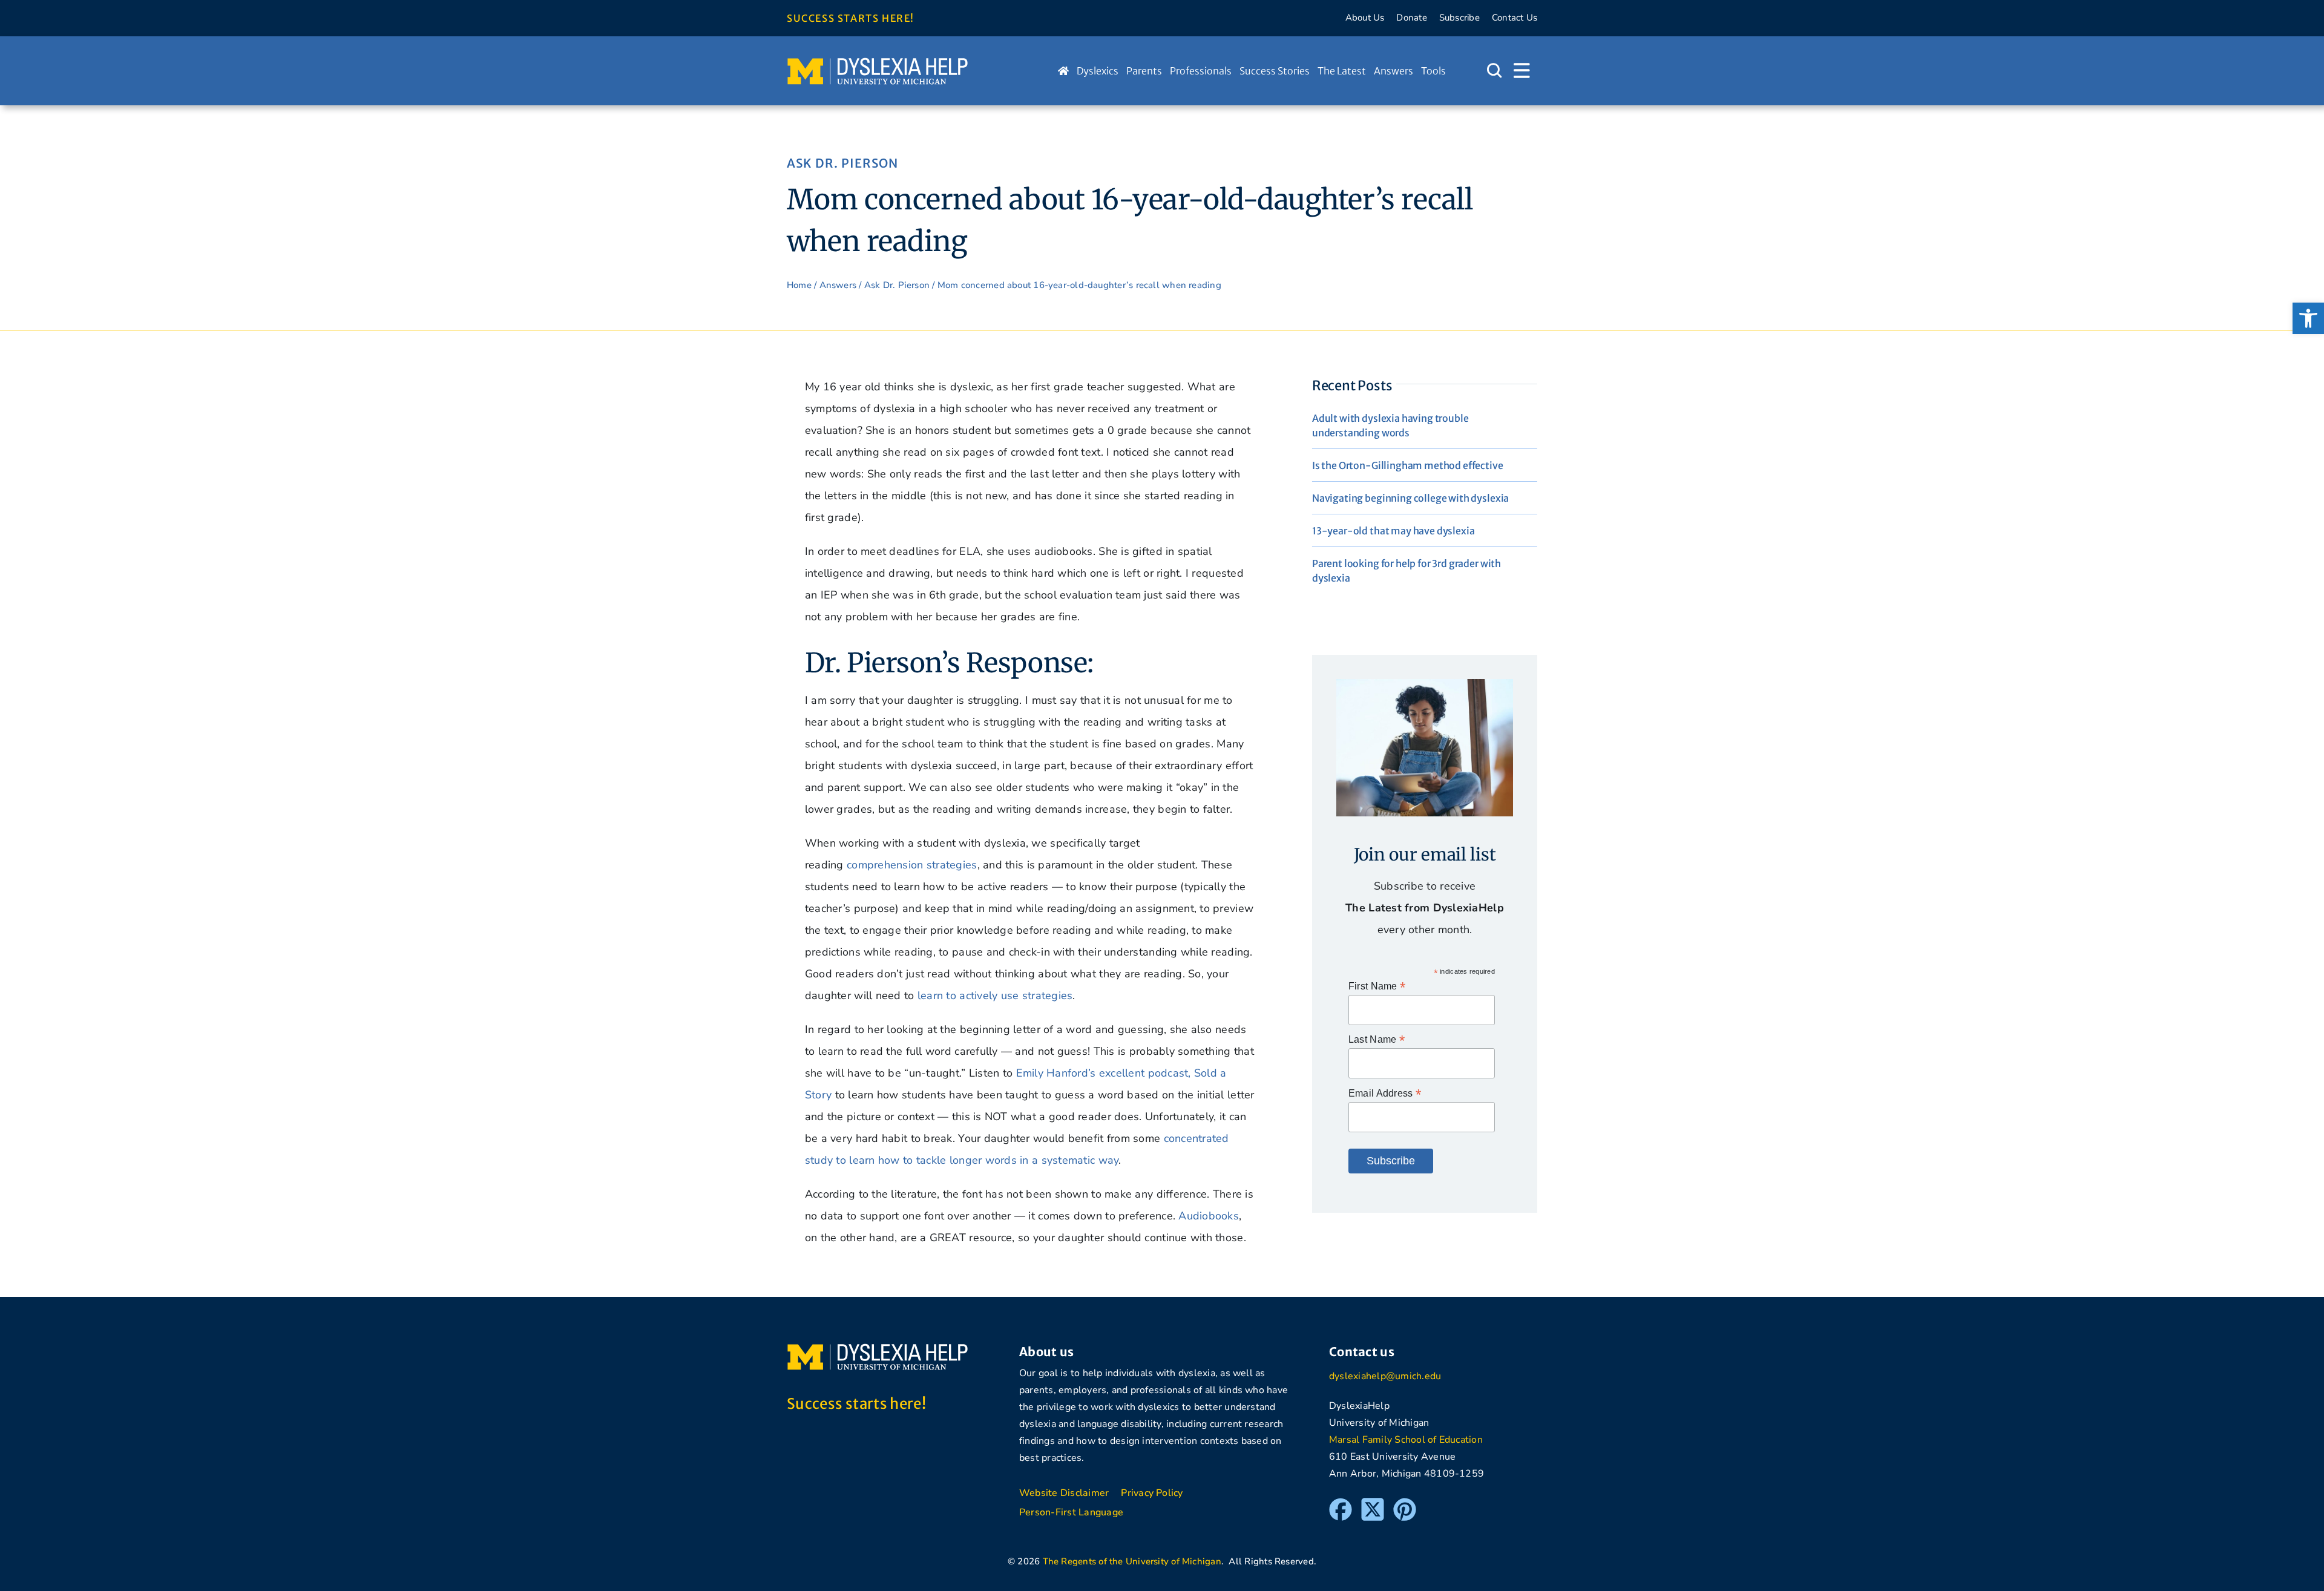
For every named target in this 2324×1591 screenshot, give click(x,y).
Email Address (1385, 1093)
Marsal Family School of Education (1406, 1440)
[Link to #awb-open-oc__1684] (1522, 71)
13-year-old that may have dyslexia (1393, 531)
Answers (838, 285)
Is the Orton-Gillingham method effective (1408, 465)
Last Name (1377, 1039)
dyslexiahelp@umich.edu (1385, 1376)
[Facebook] (1341, 1503)
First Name (1377, 986)
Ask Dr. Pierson (842, 163)
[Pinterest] (1405, 1503)
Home (799, 285)
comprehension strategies (912, 865)
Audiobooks (1209, 1216)
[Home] (1063, 71)
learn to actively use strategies (995, 996)
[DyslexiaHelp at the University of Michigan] (878, 62)
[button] (2308, 318)
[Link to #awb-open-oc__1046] (1494, 71)
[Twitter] (1373, 1503)
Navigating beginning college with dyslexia (1410, 498)
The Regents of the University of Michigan (1132, 1561)
